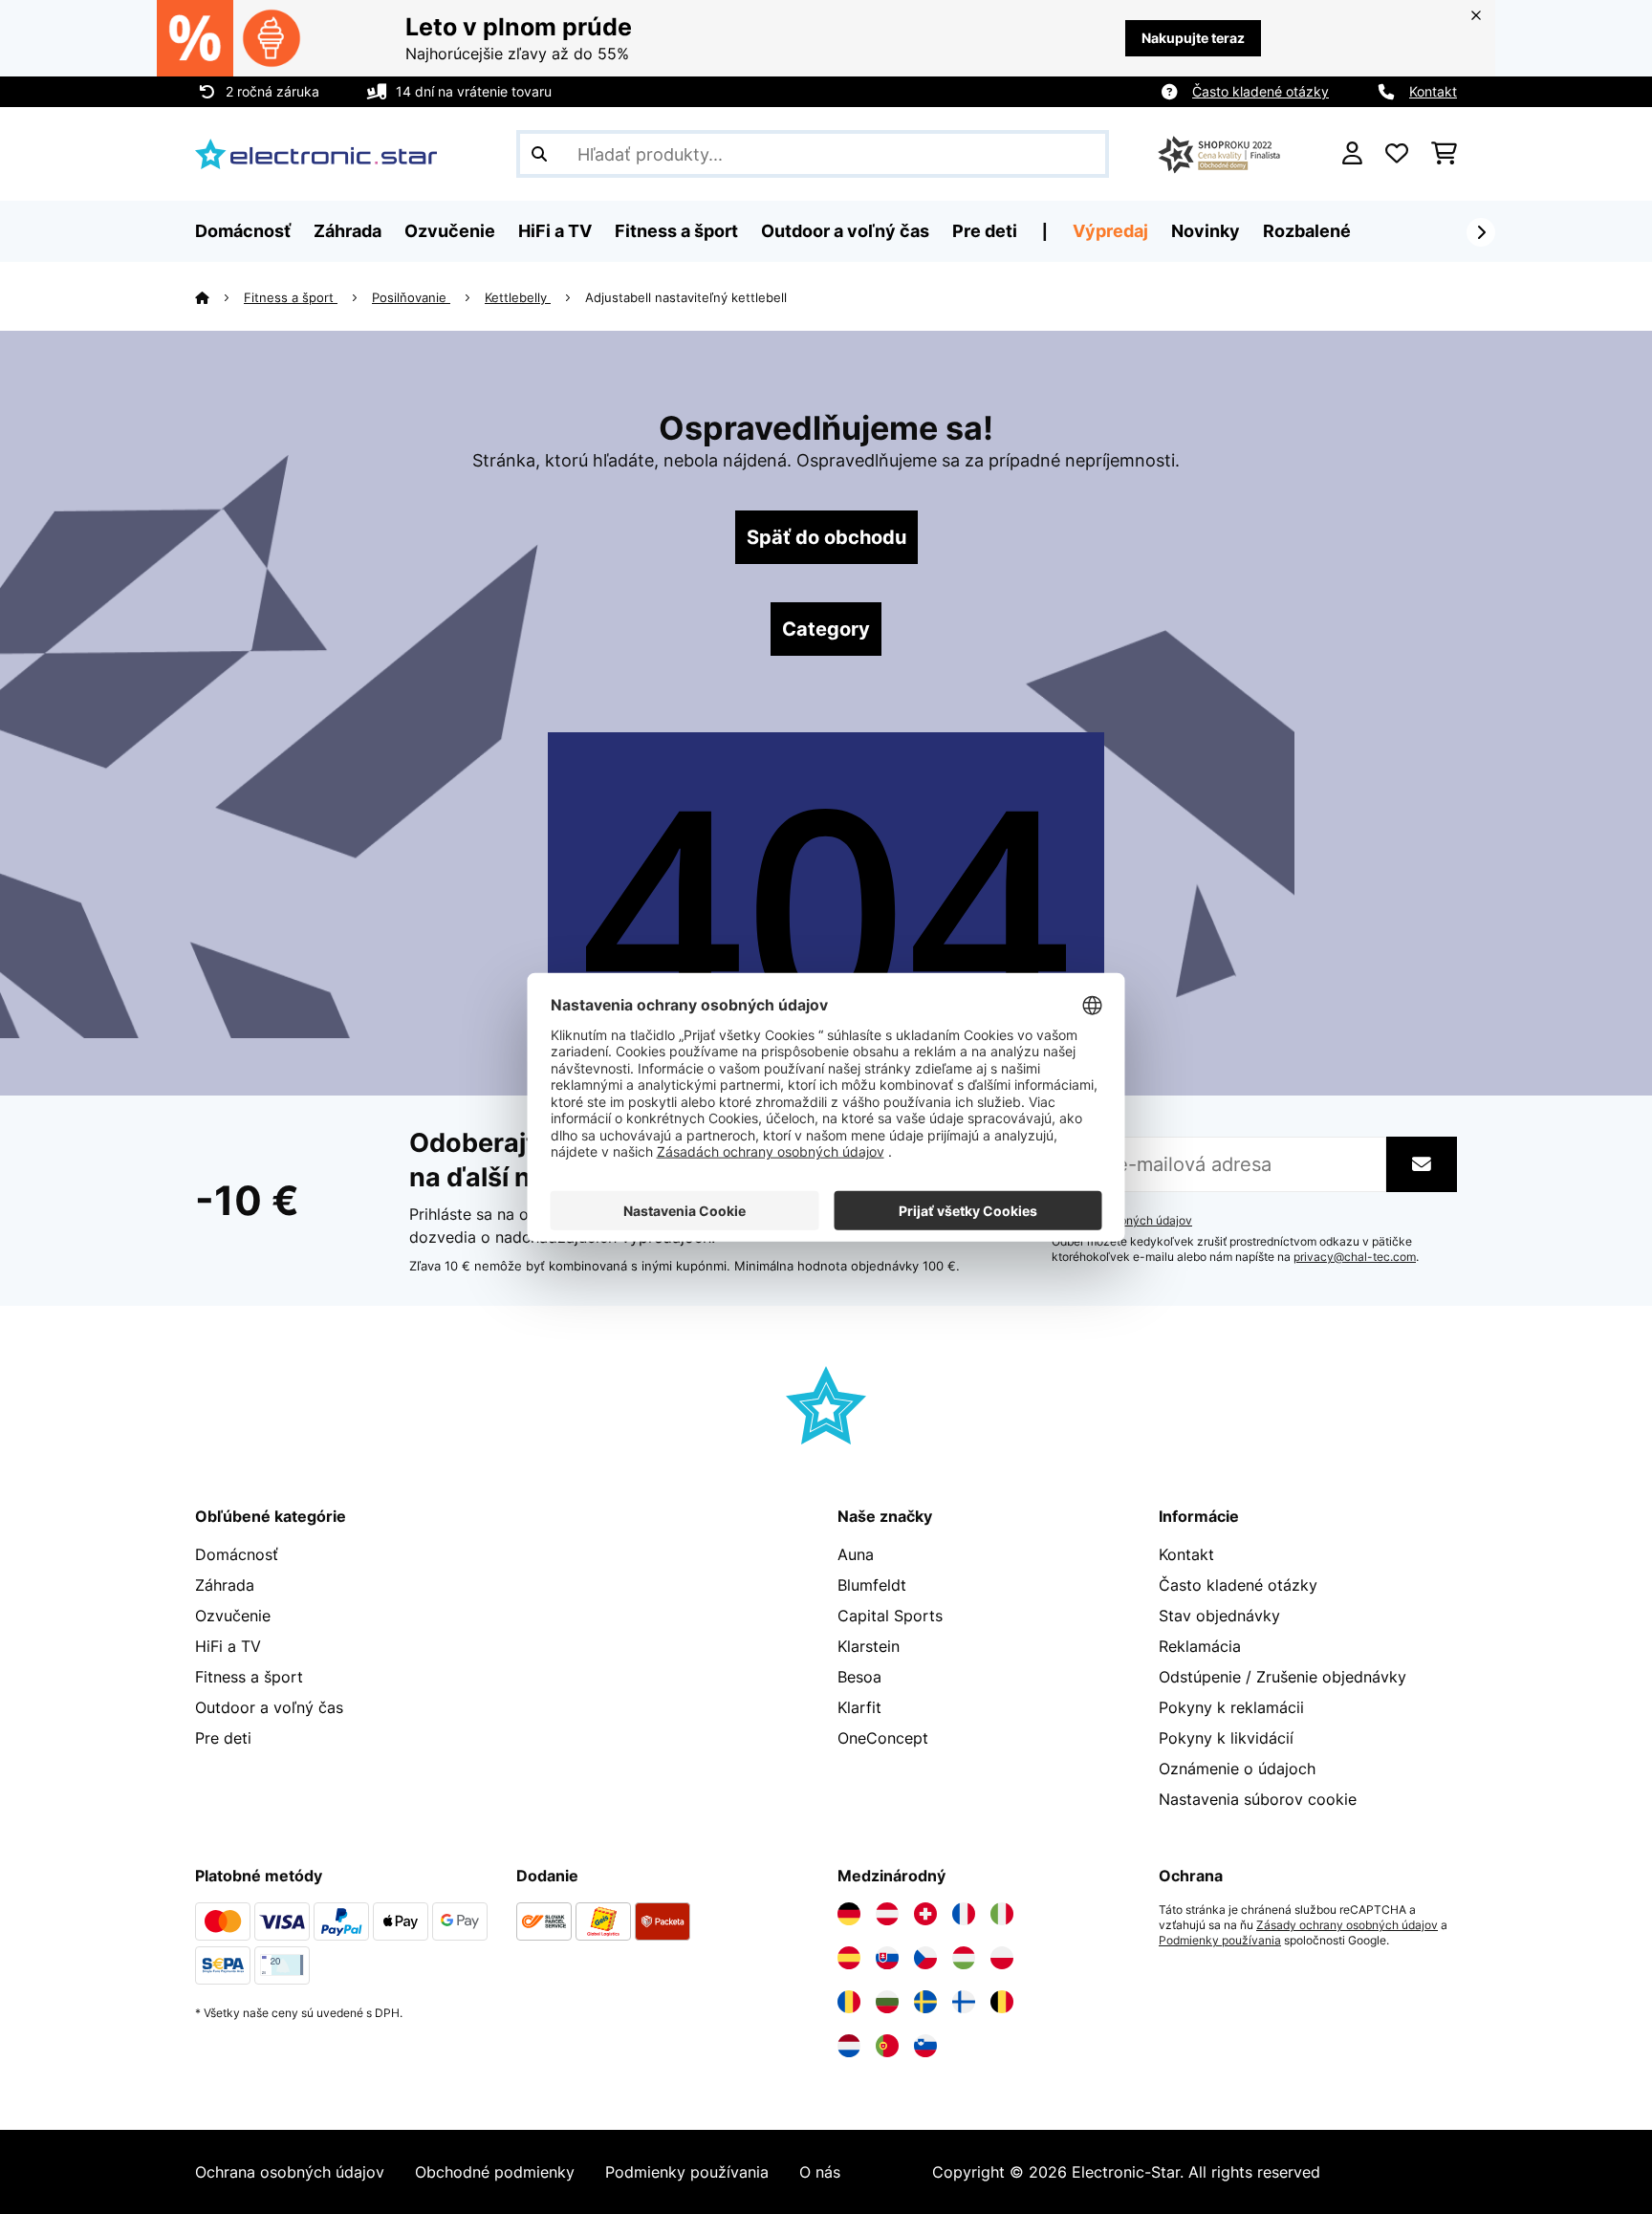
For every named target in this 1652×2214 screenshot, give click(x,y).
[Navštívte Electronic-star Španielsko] (849, 1958)
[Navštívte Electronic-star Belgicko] (1002, 2002)
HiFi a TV (228, 1646)
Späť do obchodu (826, 537)
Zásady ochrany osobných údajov (1347, 1925)
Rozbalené (1307, 231)
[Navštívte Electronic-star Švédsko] (925, 2002)
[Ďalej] (1481, 232)
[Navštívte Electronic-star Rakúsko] (887, 1914)
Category (826, 629)
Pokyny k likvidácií (1226, 1738)
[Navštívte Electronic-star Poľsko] (1002, 1958)
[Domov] (219, 297)
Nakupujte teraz (1193, 38)
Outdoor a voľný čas (269, 1707)
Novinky (1206, 231)
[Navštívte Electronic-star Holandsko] (849, 2046)
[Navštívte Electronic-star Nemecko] (849, 1914)
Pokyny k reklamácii (1231, 1707)
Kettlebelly (518, 297)
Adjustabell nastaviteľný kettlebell (686, 297)
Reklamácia (1200, 1646)
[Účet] (1352, 154)
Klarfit (859, 1707)
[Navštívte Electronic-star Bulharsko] (887, 2002)
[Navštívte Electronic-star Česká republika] (925, 1958)
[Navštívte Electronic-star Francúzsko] (964, 1914)
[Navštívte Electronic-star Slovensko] (887, 1958)
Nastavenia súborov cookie (1258, 1799)
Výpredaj (1110, 231)
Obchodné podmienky (495, 2172)
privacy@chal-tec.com (1355, 1257)
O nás (820, 2172)
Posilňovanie (411, 297)
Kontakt (1433, 91)
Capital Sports (890, 1616)
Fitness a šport (291, 297)
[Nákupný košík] (1444, 154)
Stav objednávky (1219, 1616)
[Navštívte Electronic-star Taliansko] (1002, 1914)
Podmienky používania (1220, 1941)
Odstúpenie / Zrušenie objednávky (1282, 1677)
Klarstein (869, 1646)
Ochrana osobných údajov (290, 2172)
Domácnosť (237, 1554)
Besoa (859, 1677)
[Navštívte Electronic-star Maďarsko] (964, 1958)
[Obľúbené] (1397, 154)
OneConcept (883, 1738)
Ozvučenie (233, 1616)
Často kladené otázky (1261, 91)
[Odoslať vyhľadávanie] (539, 154)
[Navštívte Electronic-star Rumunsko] (849, 2002)
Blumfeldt (872, 1585)
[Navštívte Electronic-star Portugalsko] (887, 2046)
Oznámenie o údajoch (1237, 1769)
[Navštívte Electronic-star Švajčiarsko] (925, 1914)
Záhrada (225, 1585)
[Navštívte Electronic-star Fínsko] (964, 2002)
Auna (856, 1554)
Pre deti (223, 1738)
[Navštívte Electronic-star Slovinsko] (925, 2046)
